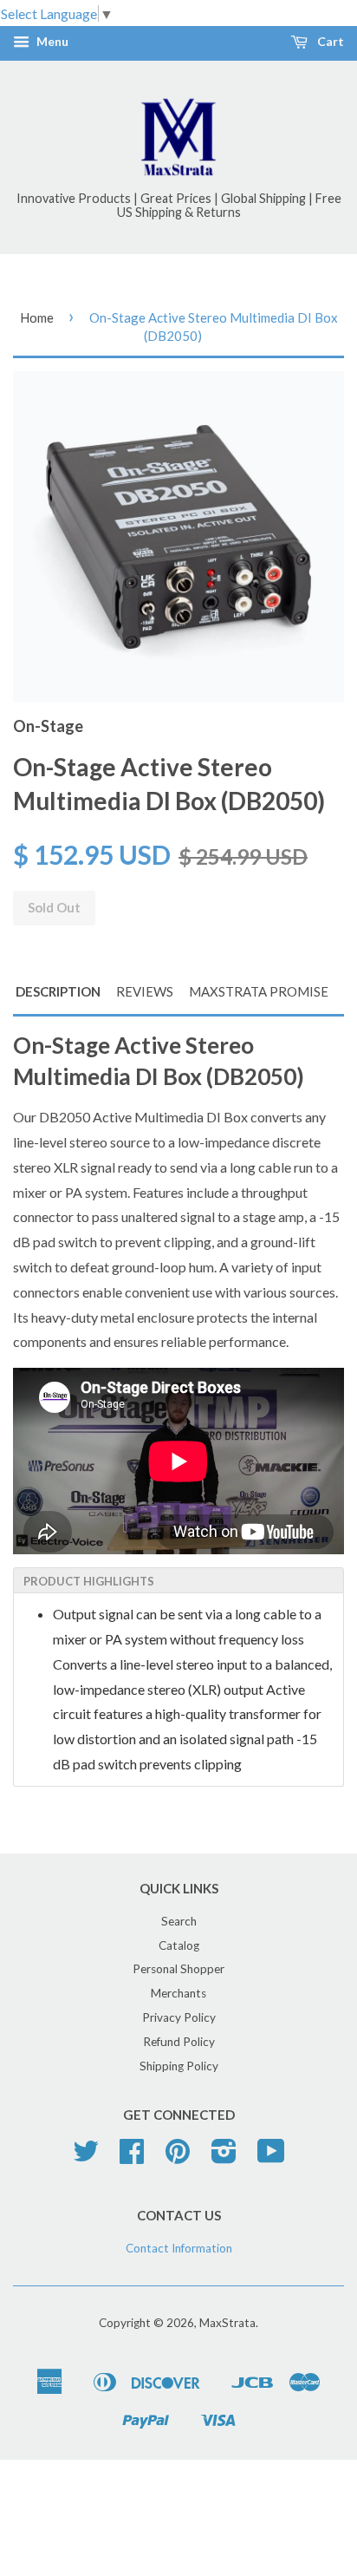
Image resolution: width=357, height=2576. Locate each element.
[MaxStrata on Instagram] (224, 2157)
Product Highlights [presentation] (89, 1581)
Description (58, 991)
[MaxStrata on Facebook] (132, 2157)
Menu (51, 42)
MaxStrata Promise (259, 991)
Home (37, 317)
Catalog (179, 1945)
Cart (329, 42)
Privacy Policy (179, 2017)
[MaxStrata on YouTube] (271, 2157)
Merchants (178, 1993)
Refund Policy (179, 2042)
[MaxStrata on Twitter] (86, 2157)
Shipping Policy (179, 2066)
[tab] (178, 1580)
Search (179, 1921)
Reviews (145, 991)
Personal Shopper (178, 1969)
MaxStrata (227, 2323)
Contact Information (179, 2248)
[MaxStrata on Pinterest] (178, 2157)
